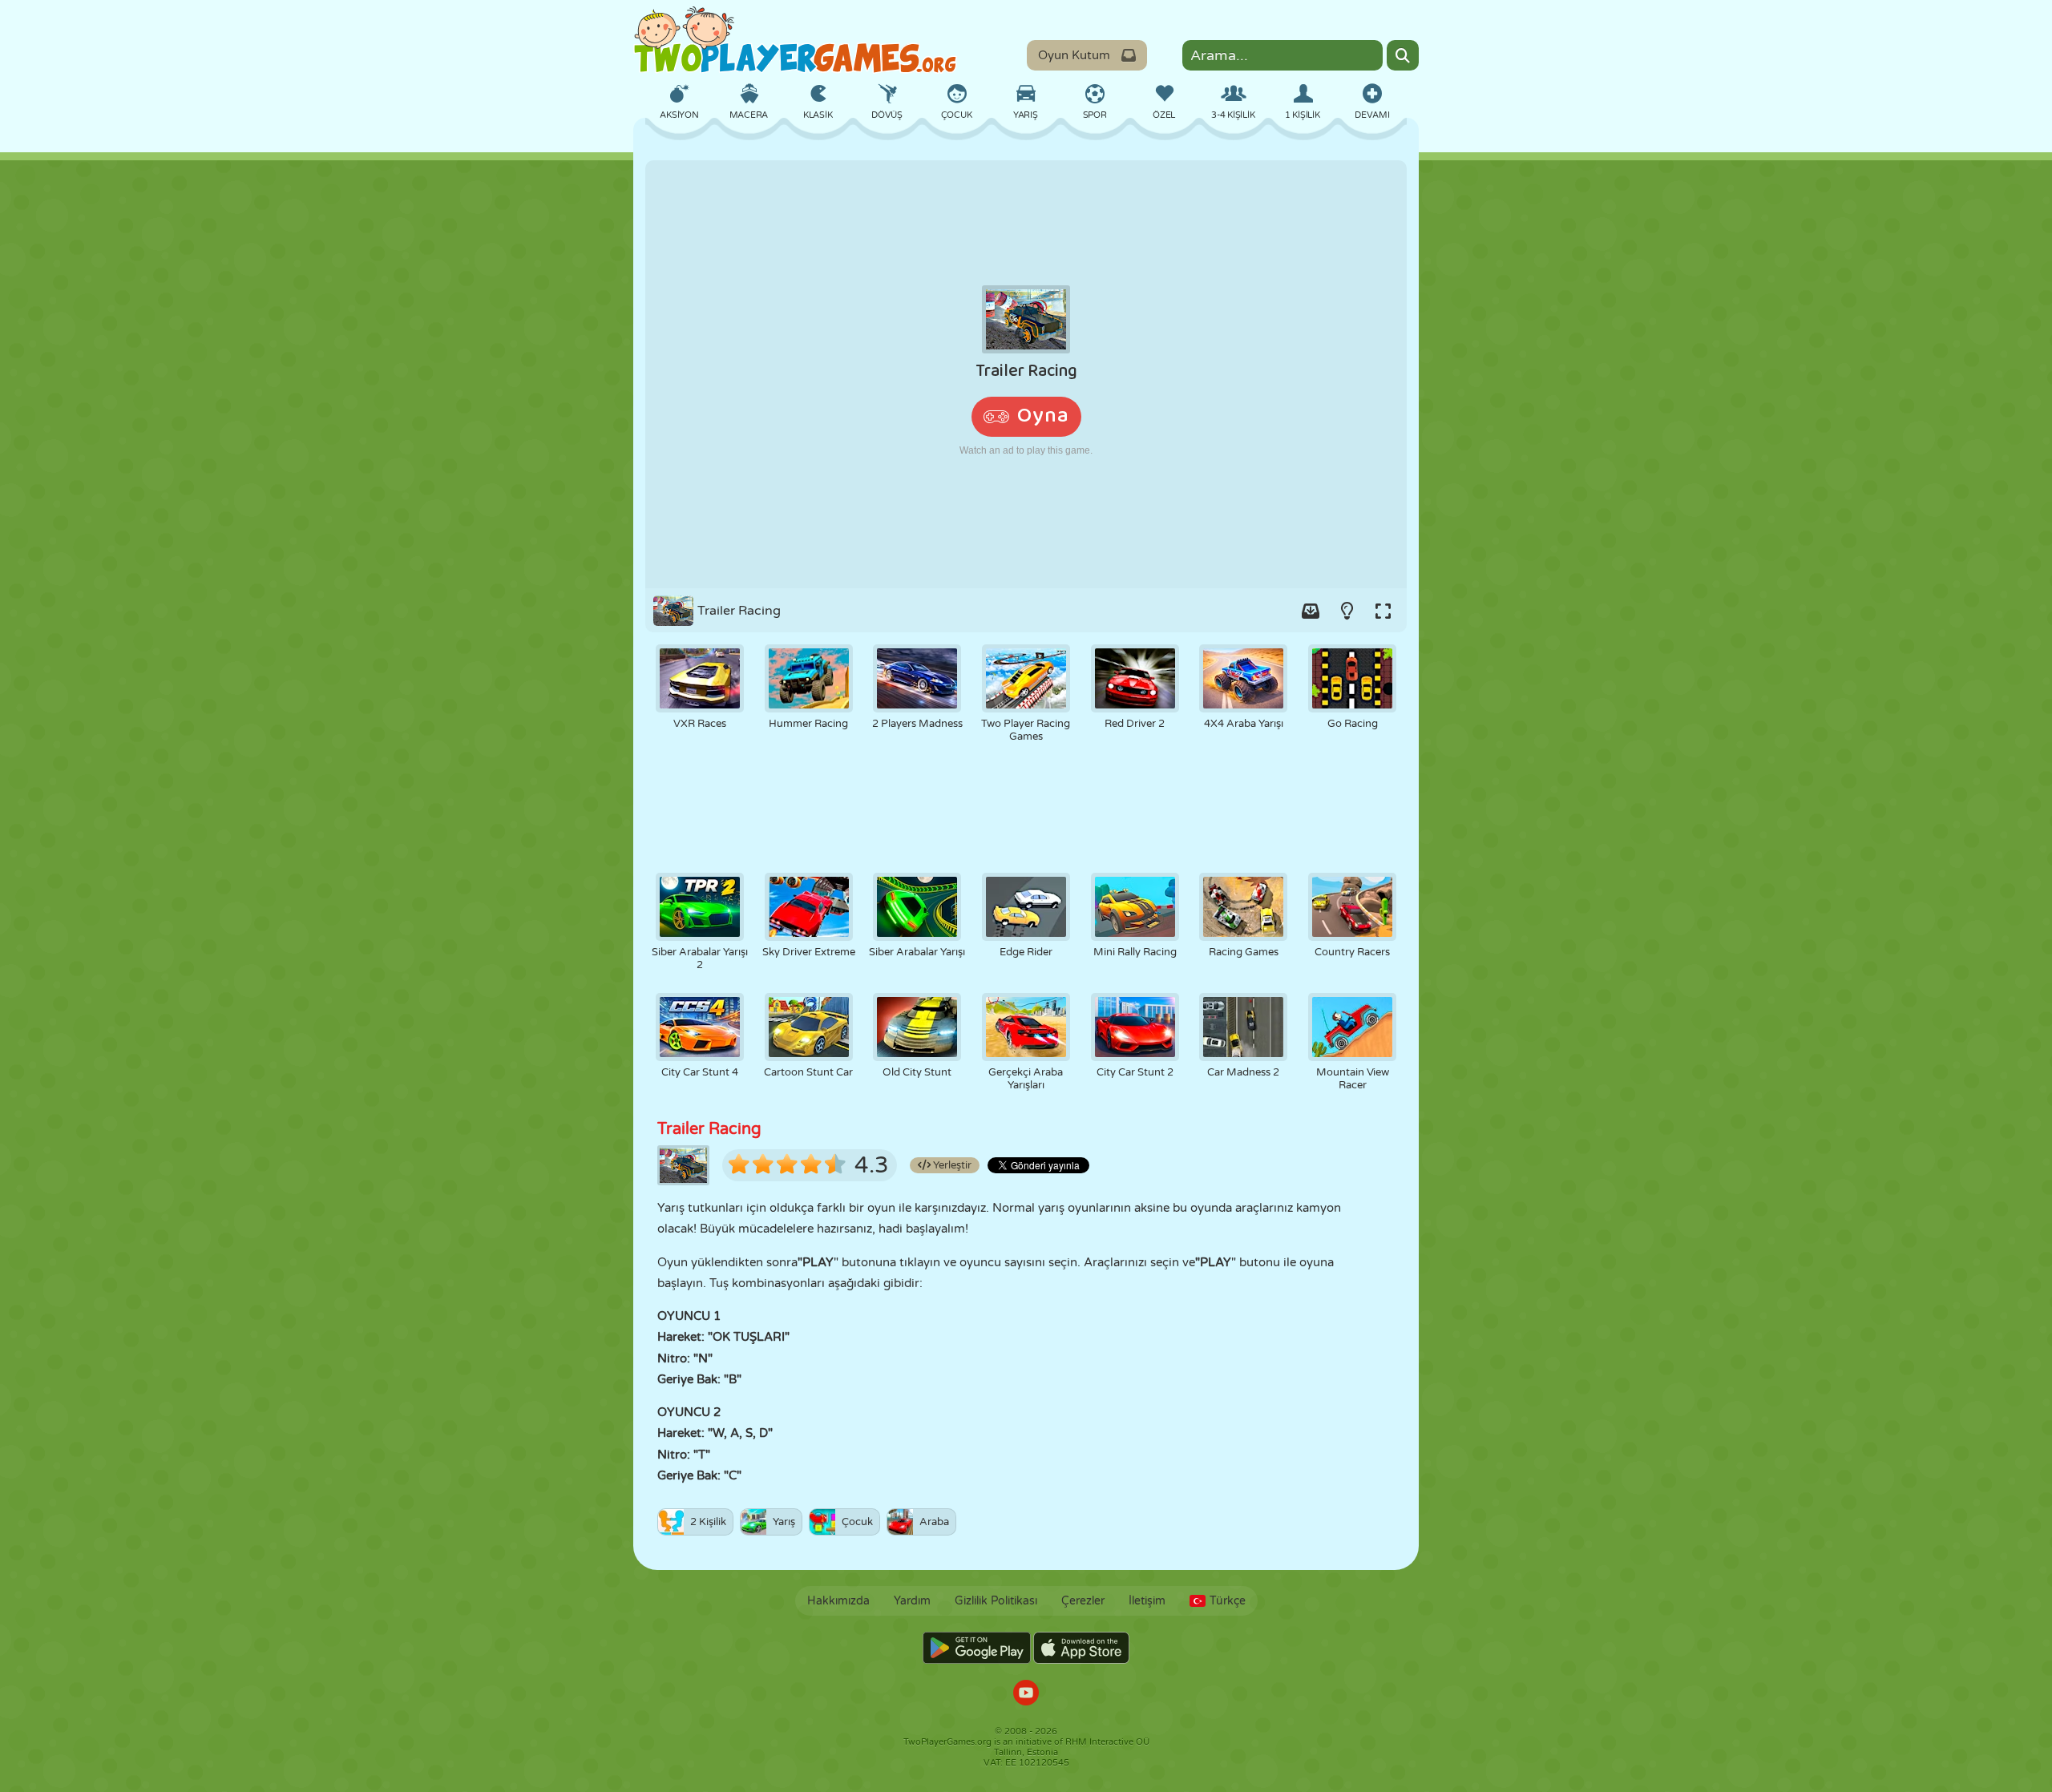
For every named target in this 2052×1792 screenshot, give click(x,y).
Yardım (912, 1601)
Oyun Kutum (1074, 55)
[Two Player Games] (795, 40)
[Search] (1403, 55)
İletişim (1147, 1601)
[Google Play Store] (977, 1648)
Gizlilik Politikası (996, 1601)
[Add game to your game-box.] (1311, 611)
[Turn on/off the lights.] (1347, 611)
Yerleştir (951, 1165)
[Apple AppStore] (1081, 1648)
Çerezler (1083, 1601)
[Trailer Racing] (1026, 374)
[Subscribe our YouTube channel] (1026, 1695)
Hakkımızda (838, 1601)
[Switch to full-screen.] (1383, 611)
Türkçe (1228, 1601)
